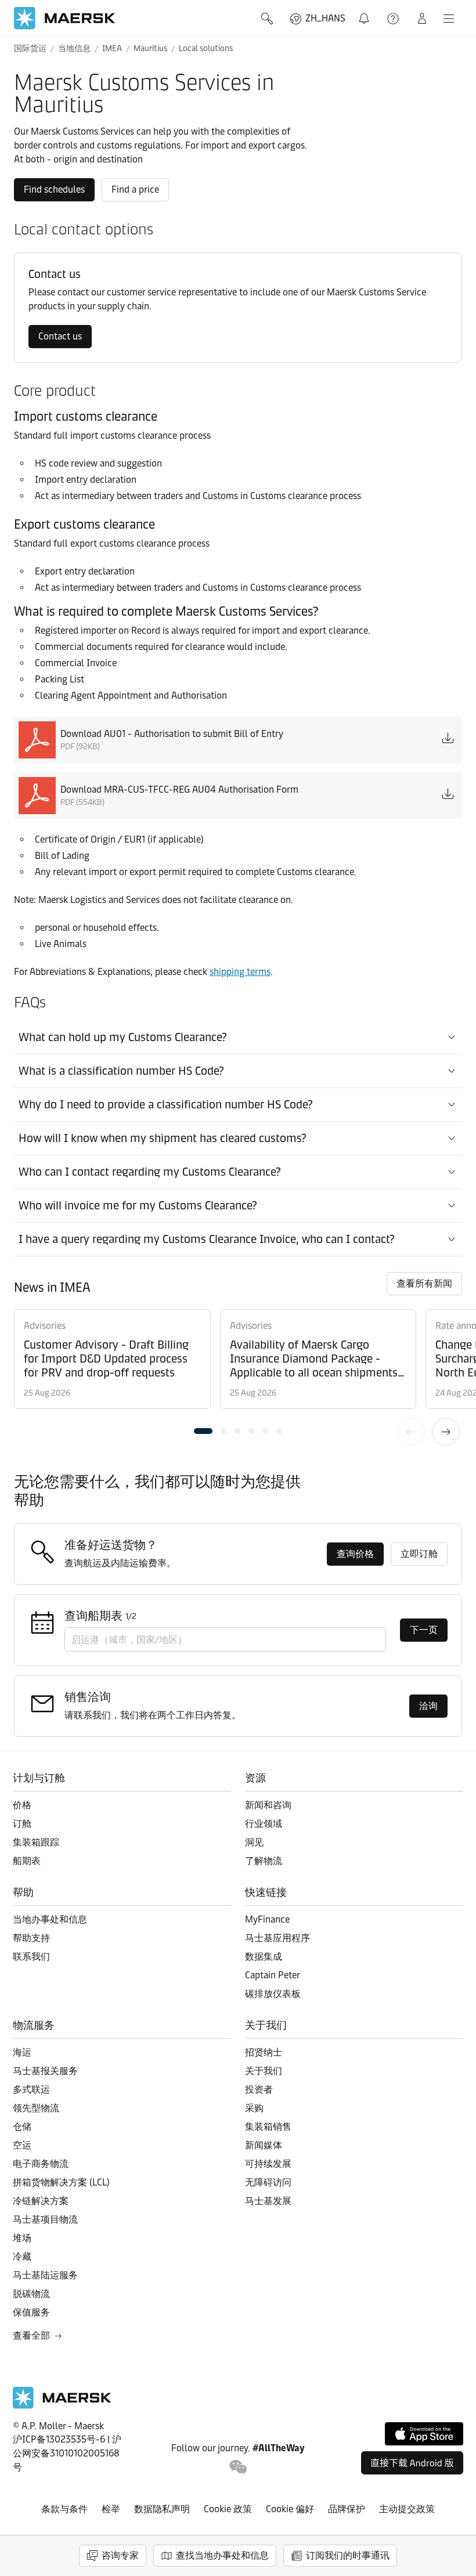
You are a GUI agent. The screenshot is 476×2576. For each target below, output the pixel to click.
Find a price (135, 189)
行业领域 (264, 1824)
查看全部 (31, 2335)
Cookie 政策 (228, 2509)
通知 (366, 12)
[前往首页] (62, 2406)
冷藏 (22, 2257)
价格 (22, 1805)
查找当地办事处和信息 (222, 2555)
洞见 (254, 1842)
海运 (22, 2052)
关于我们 (264, 2071)
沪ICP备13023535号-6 (59, 2439)
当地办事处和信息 (50, 1919)
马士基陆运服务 (45, 2275)
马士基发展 (268, 2201)
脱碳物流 (31, 2294)
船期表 (27, 1861)
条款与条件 (64, 2509)
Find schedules (54, 189)
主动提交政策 (407, 2509)
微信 (238, 2467)
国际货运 (30, 48)
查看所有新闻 (424, 1283)
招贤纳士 (264, 2052)
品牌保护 (347, 2509)
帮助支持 (394, 19)
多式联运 (31, 2089)
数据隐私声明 (162, 2509)
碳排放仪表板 (273, 1994)
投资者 (259, 2089)
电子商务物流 (41, 2164)
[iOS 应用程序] (424, 2434)
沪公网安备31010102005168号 (67, 2453)
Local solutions (206, 48)
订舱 (22, 1824)
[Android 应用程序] (412, 2463)
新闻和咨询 (268, 1805)
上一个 (411, 1432)
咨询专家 (120, 2555)
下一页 (446, 1432)
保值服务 (31, 2312)
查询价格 (355, 1554)
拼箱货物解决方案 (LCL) (61, 2182)
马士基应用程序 (277, 1938)
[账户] (422, 19)
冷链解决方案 (41, 2201)
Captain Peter (273, 1975)
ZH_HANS (325, 18)
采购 (254, 2108)
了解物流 (264, 1861)
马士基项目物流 (45, 2219)
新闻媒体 (264, 2145)
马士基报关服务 (45, 2071)
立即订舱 (419, 1554)
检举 (111, 2509)
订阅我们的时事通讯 (348, 2555)
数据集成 (264, 1957)
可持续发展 (268, 2164)
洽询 (428, 1706)
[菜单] (449, 19)
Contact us (60, 336)
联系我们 (31, 1957)
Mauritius (150, 48)
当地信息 (74, 48)
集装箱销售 (268, 2127)
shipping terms (240, 972)
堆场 (22, 2238)
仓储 (22, 2127)
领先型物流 (36, 2108)
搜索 (268, 19)
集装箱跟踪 (36, 1842)
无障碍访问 (268, 2182)
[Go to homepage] (65, 18)
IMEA (112, 48)
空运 (22, 2145)
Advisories (45, 1326)
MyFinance (267, 1919)
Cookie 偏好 (290, 2509)
